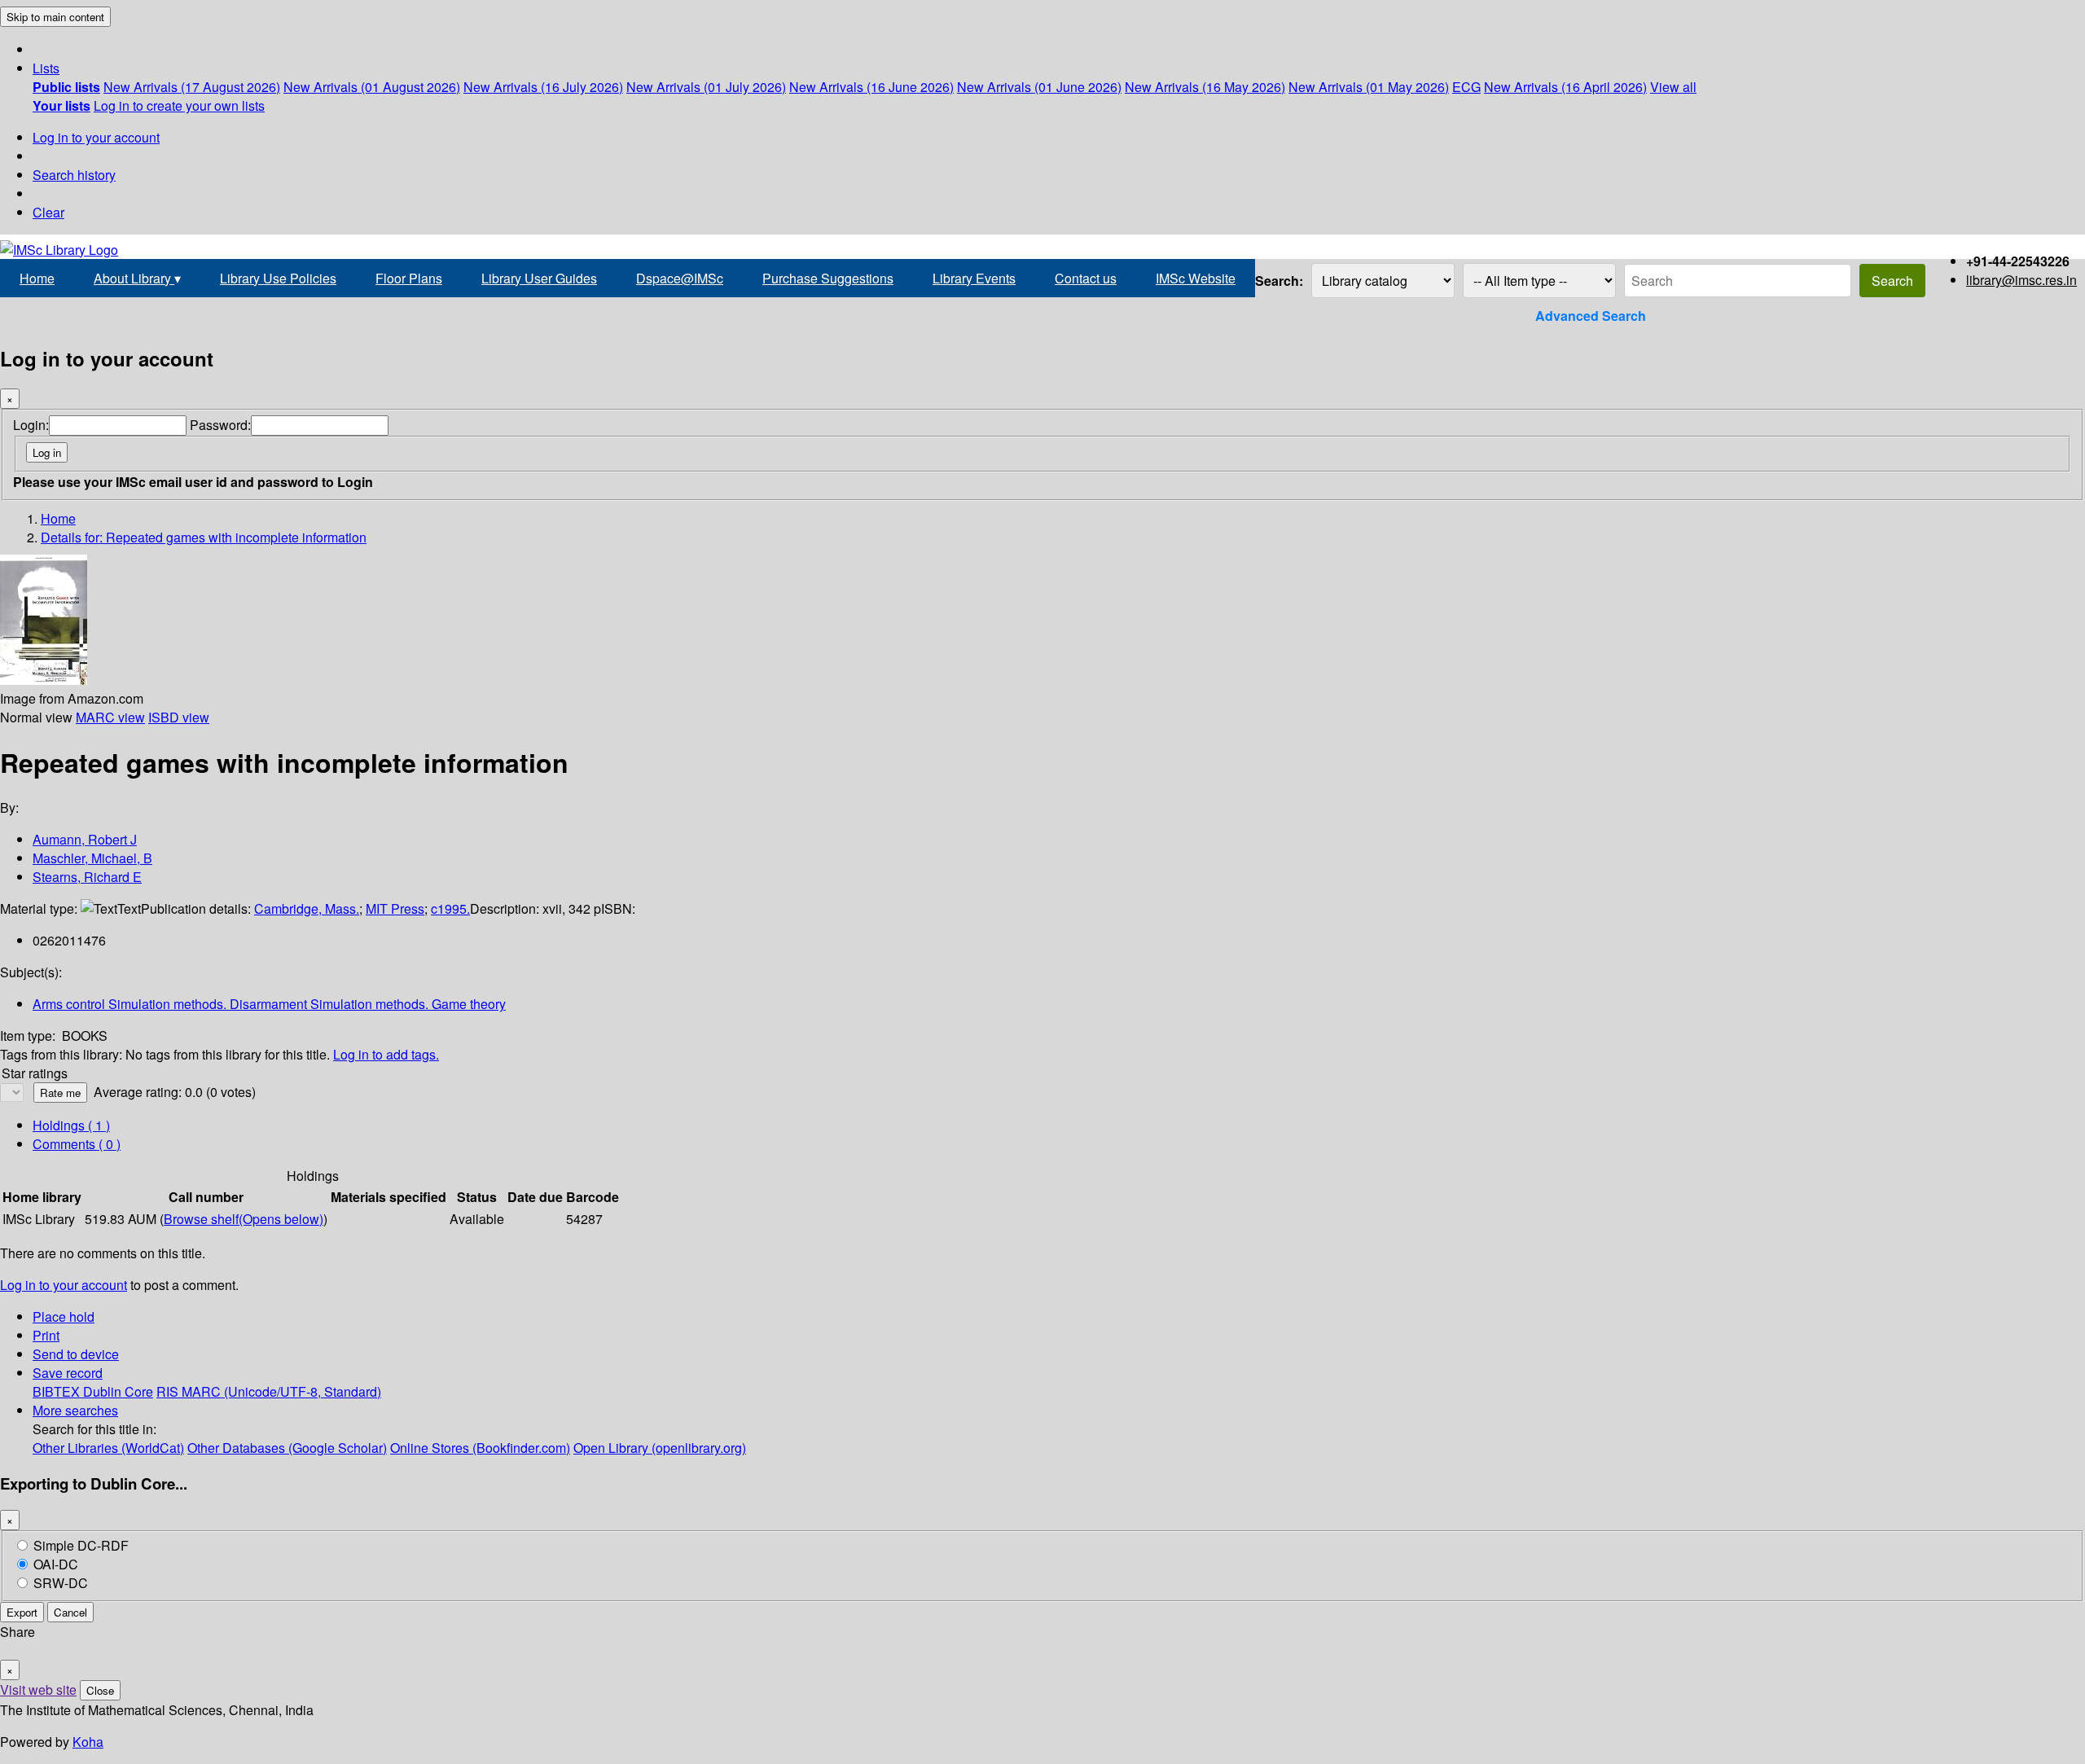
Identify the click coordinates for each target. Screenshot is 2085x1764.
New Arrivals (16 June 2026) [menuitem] (871, 87)
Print (46, 1335)
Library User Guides (539, 278)
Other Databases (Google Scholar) (287, 1448)
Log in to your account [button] (64, 1285)
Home (37, 278)
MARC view (110, 717)
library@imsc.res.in (2021, 280)
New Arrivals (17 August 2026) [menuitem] (192, 87)
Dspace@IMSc (680, 278)
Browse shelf (244, 1219)
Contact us (1086, 278)
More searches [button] (75, 1410)
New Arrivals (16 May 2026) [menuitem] (1205, 87)
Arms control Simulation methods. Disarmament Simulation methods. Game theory (269, 1004)
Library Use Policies (278, 278)
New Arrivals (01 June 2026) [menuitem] (1039, 87)
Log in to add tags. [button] (386, 1054)
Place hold (64, 1316)
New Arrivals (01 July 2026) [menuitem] (706, 87)
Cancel (70, 1612)
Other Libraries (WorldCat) (108, 1448)
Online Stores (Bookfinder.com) (480, 1448)
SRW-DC (61, 1583)
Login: (31, 425)
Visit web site (38, 1689)
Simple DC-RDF (81, 1545)
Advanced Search (1591, 316)
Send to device (76, 1354)
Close (100, 1690)
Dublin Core (118, 1391)
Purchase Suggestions (828, 278)
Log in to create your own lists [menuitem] (179, 105)
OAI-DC (56, 1564)
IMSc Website (1196, 278)
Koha (88, 1742)
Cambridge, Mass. (307, 908)
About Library (137, 278)
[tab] (77, 1144)
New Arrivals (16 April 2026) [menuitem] (1565, 87)
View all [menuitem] (1673, 87)
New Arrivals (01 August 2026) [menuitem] (372, 87)
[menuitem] (66, 87)
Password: (220, 425)
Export (22, 1612)
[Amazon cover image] (44, 680)
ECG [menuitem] (1466, 87)
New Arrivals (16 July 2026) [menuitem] (543, 87)
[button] (46, 68)
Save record (68, 1373)
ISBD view (179, 717)
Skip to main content (55, 17)
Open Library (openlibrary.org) (660, 1448)
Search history (74, 175)
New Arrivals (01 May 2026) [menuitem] (1369, 87)
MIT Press (395, 908)
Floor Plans (409, 278)
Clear (48, 212)
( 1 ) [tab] (71, 1125)
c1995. (450, 908)
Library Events (974, 278)
